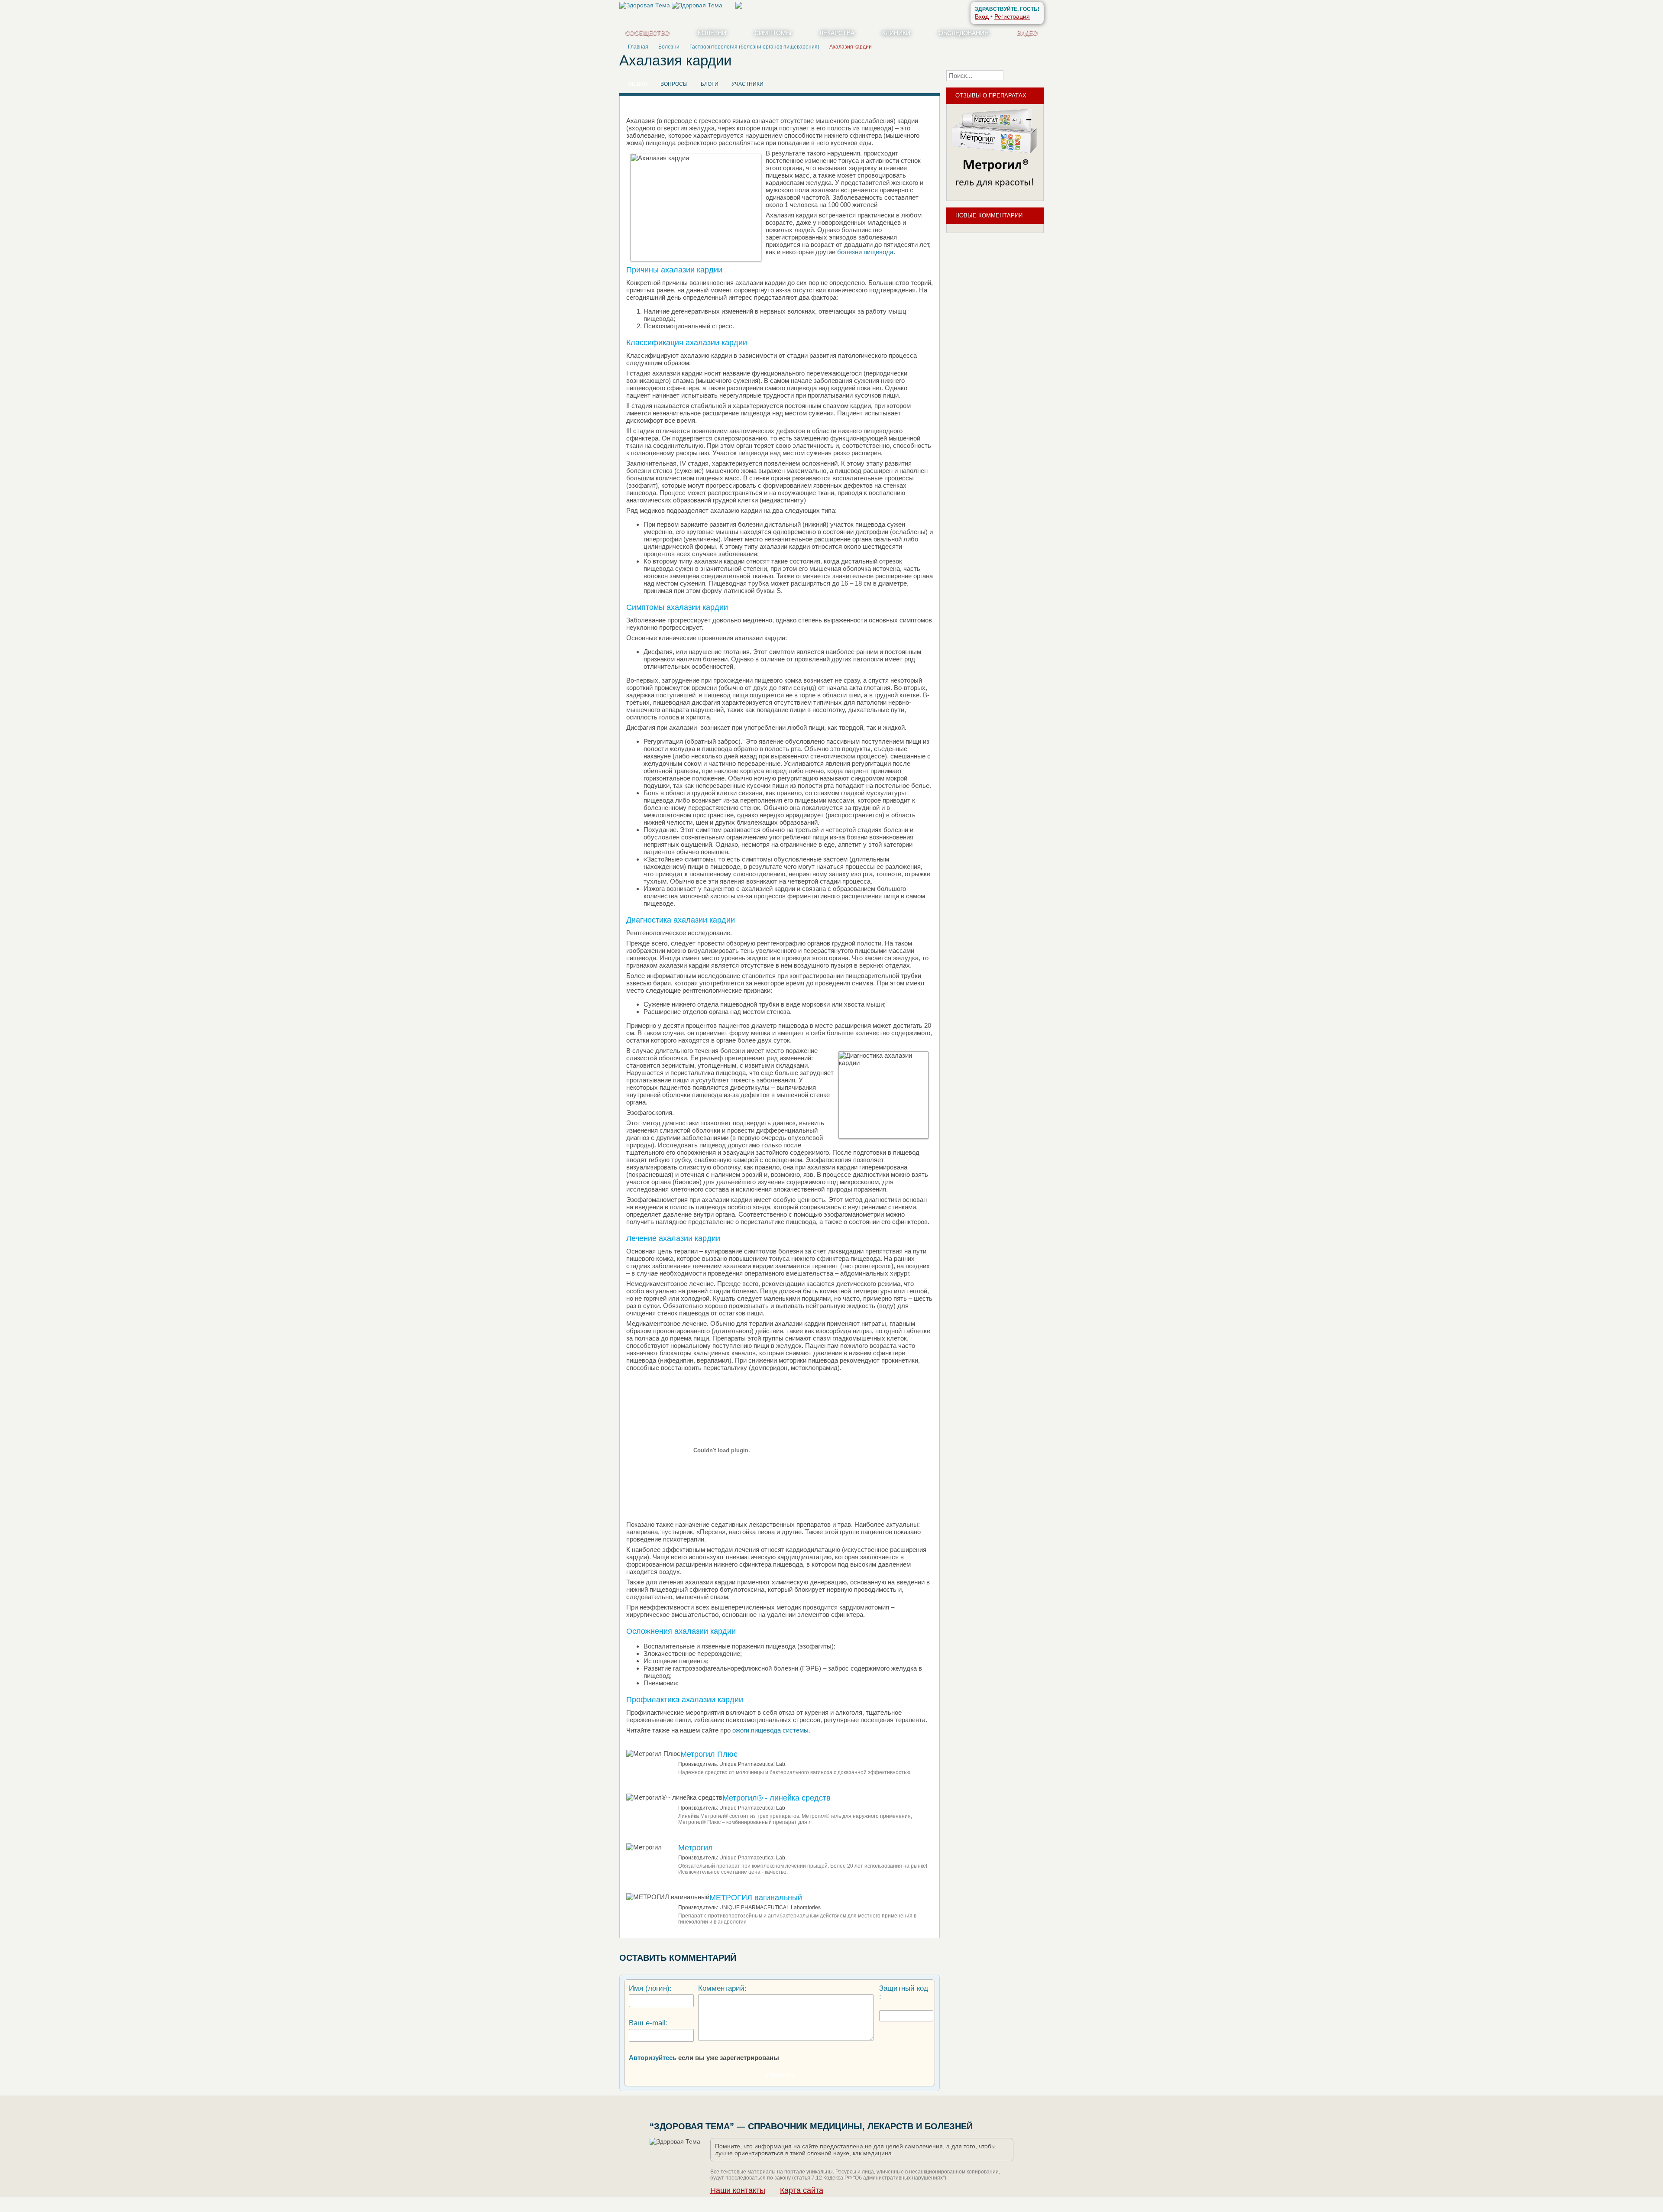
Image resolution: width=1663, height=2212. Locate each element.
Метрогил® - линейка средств (776, 1798)
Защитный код (904, 1988)
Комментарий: (722, 1988)
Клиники (896, 33)
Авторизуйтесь (653, 2058)
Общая (638, 84)
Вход (982, 16)
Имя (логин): (650, 1988)
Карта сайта (802, 2190)
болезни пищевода (865, 252)
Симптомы (773, 33)
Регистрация (1012, 16)
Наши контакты (738, 2190)
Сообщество (647, 33)
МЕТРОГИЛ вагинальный (756, 1898)
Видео (1027, 33)
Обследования (964, 33)
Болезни (712, 33)
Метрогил (696, 1848)
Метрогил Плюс (709, 1754)
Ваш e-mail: (648, 2023)
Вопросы (674, 84)
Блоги (710, 84)
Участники (747, 84)
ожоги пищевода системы (770, 1730)
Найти (1026, 75)
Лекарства (837, 33)
